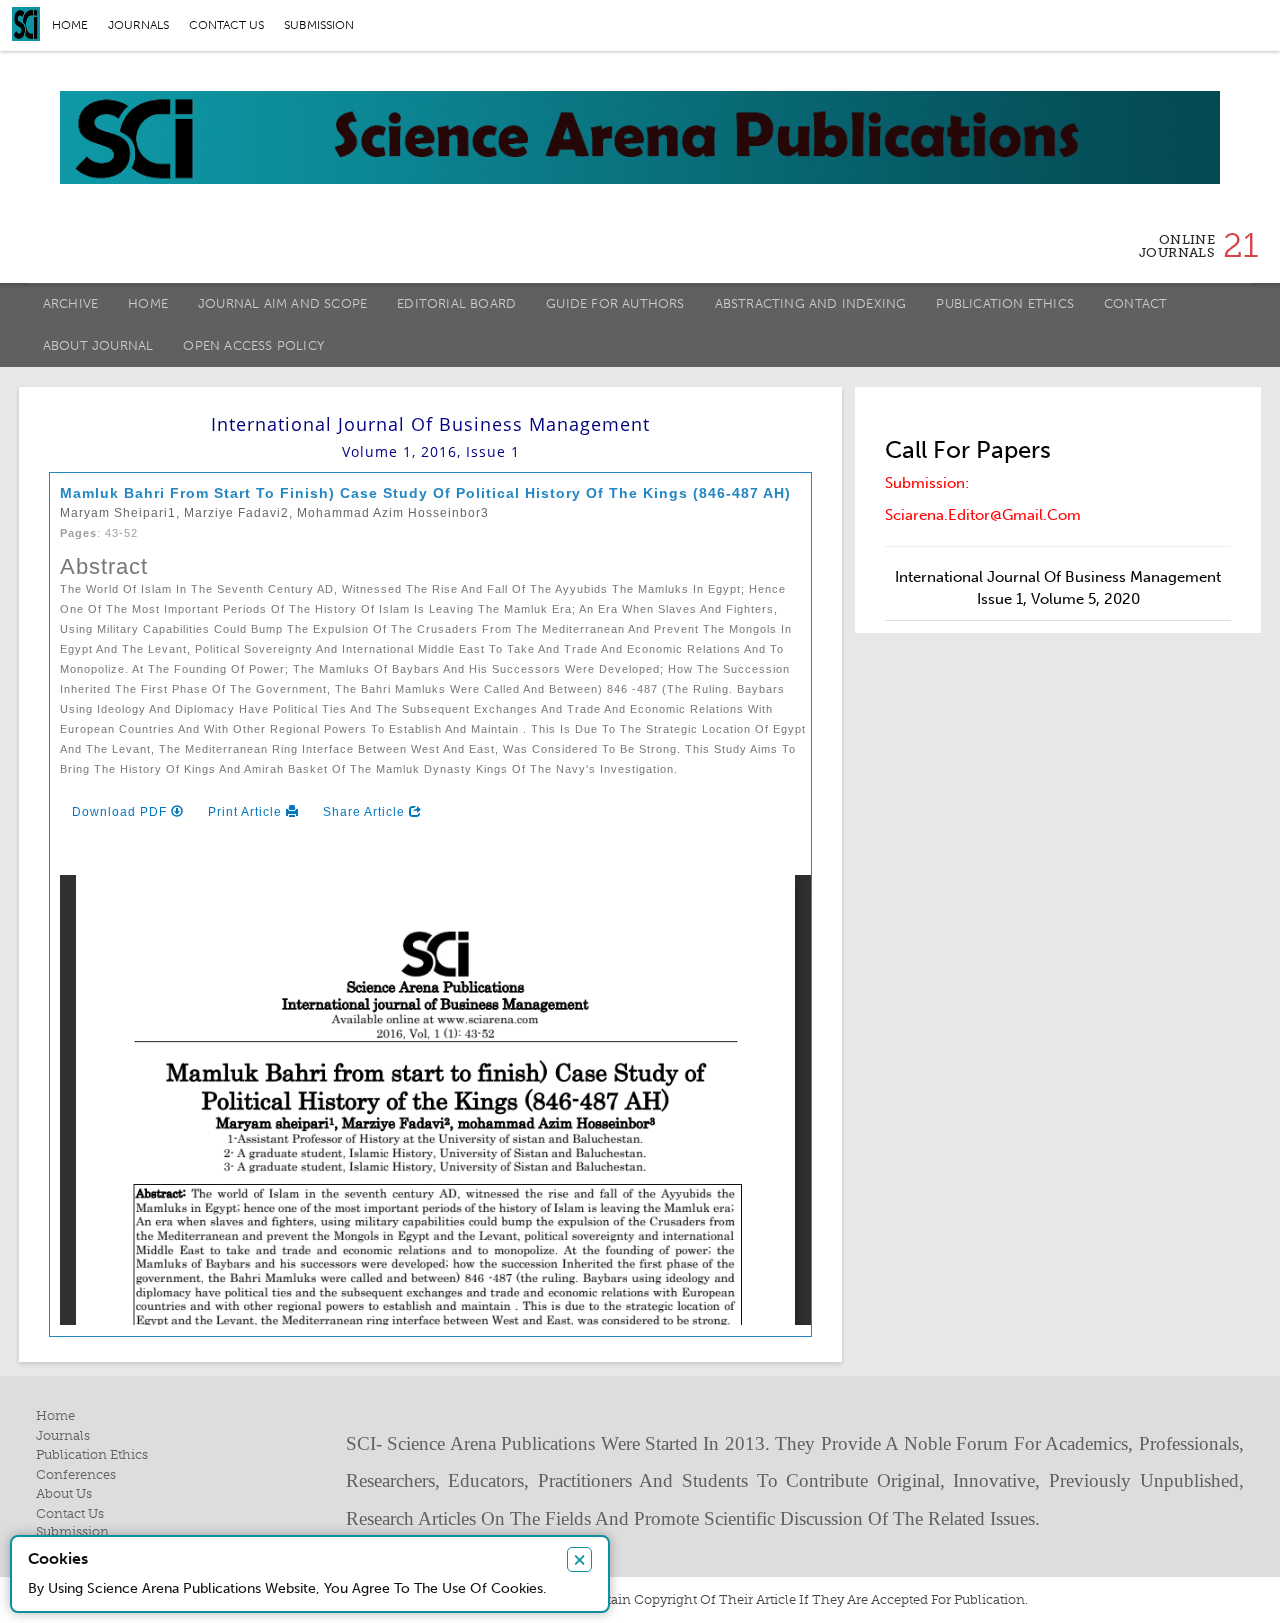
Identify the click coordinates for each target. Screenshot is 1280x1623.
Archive (70, 303)
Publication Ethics (1005, 303)
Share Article (366, 812)
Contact (1135, 303)
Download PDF (121, 812)
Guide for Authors (615, 303)
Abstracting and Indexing (811, 303)
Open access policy (253, 345)
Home (70, 25)
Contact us (226, 25)
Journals (138, 25)
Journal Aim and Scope (282, 303)
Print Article (247, 812)
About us (64, 1493)
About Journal (98, 345)
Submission (319, 25)
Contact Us (70, 1513)
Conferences (76, 1474)
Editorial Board (456, 303)
